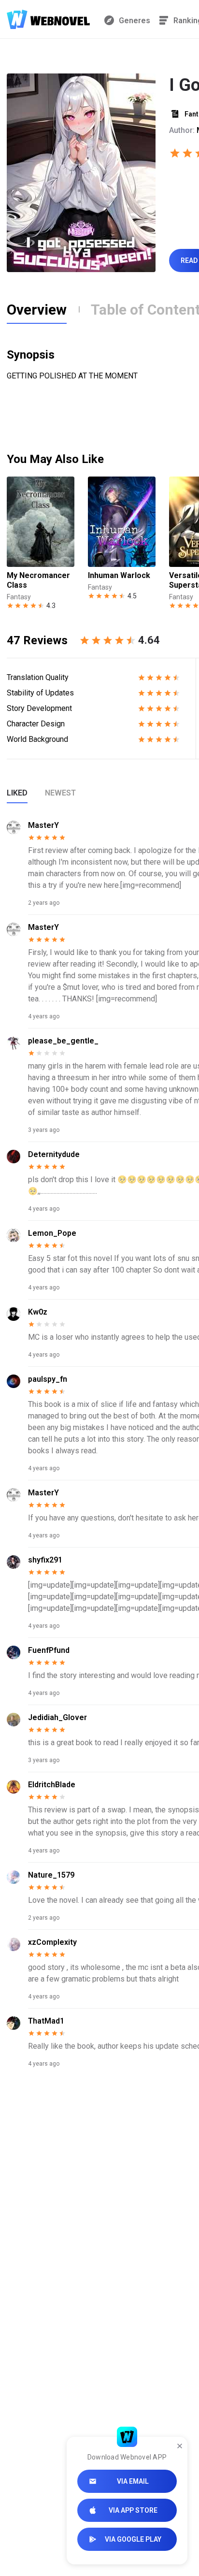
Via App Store (133, 2510)
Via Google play (133, 2539)
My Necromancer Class (38, 580)
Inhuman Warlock (119, 575)
